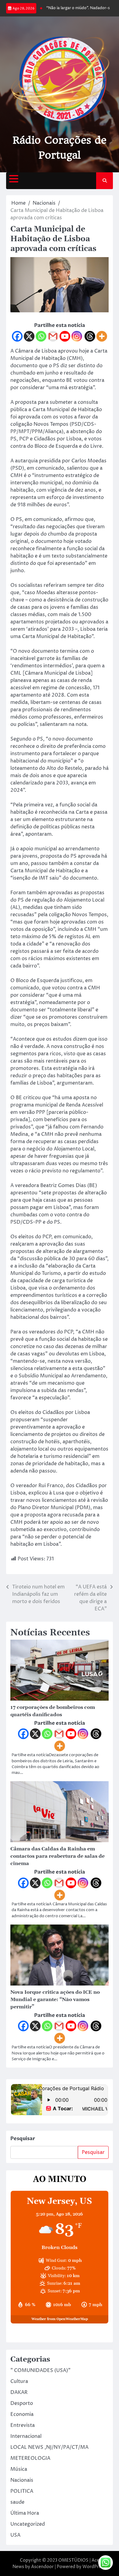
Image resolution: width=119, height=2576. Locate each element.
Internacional (26, 2436)
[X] (29, 336)
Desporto (22, 2403)
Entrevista (23, 2425)
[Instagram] (77, 336)
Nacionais (22, 2480)
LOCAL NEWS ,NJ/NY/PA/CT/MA (49, 2447)
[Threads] (90, 336)
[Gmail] (53, 336)
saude (17, 2502)
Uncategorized (28, 2524)
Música (19, 2469)
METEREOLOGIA (30, 2458)
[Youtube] (65, 336)
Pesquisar (23, 2139)
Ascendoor (42, 2567)
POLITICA (22, 2491)
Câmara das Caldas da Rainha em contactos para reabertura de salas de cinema (58, 1856)
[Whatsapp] (41, 336)
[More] (102, 336)
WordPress (94, 2567)
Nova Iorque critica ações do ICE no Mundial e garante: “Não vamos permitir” (55, 2000)
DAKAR (19, 2392)
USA (15, 2535)
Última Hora (25, 2513)
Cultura (19, 2381)
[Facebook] (17, 336)
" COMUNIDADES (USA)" (40, 2370)
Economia (22, 2414)
